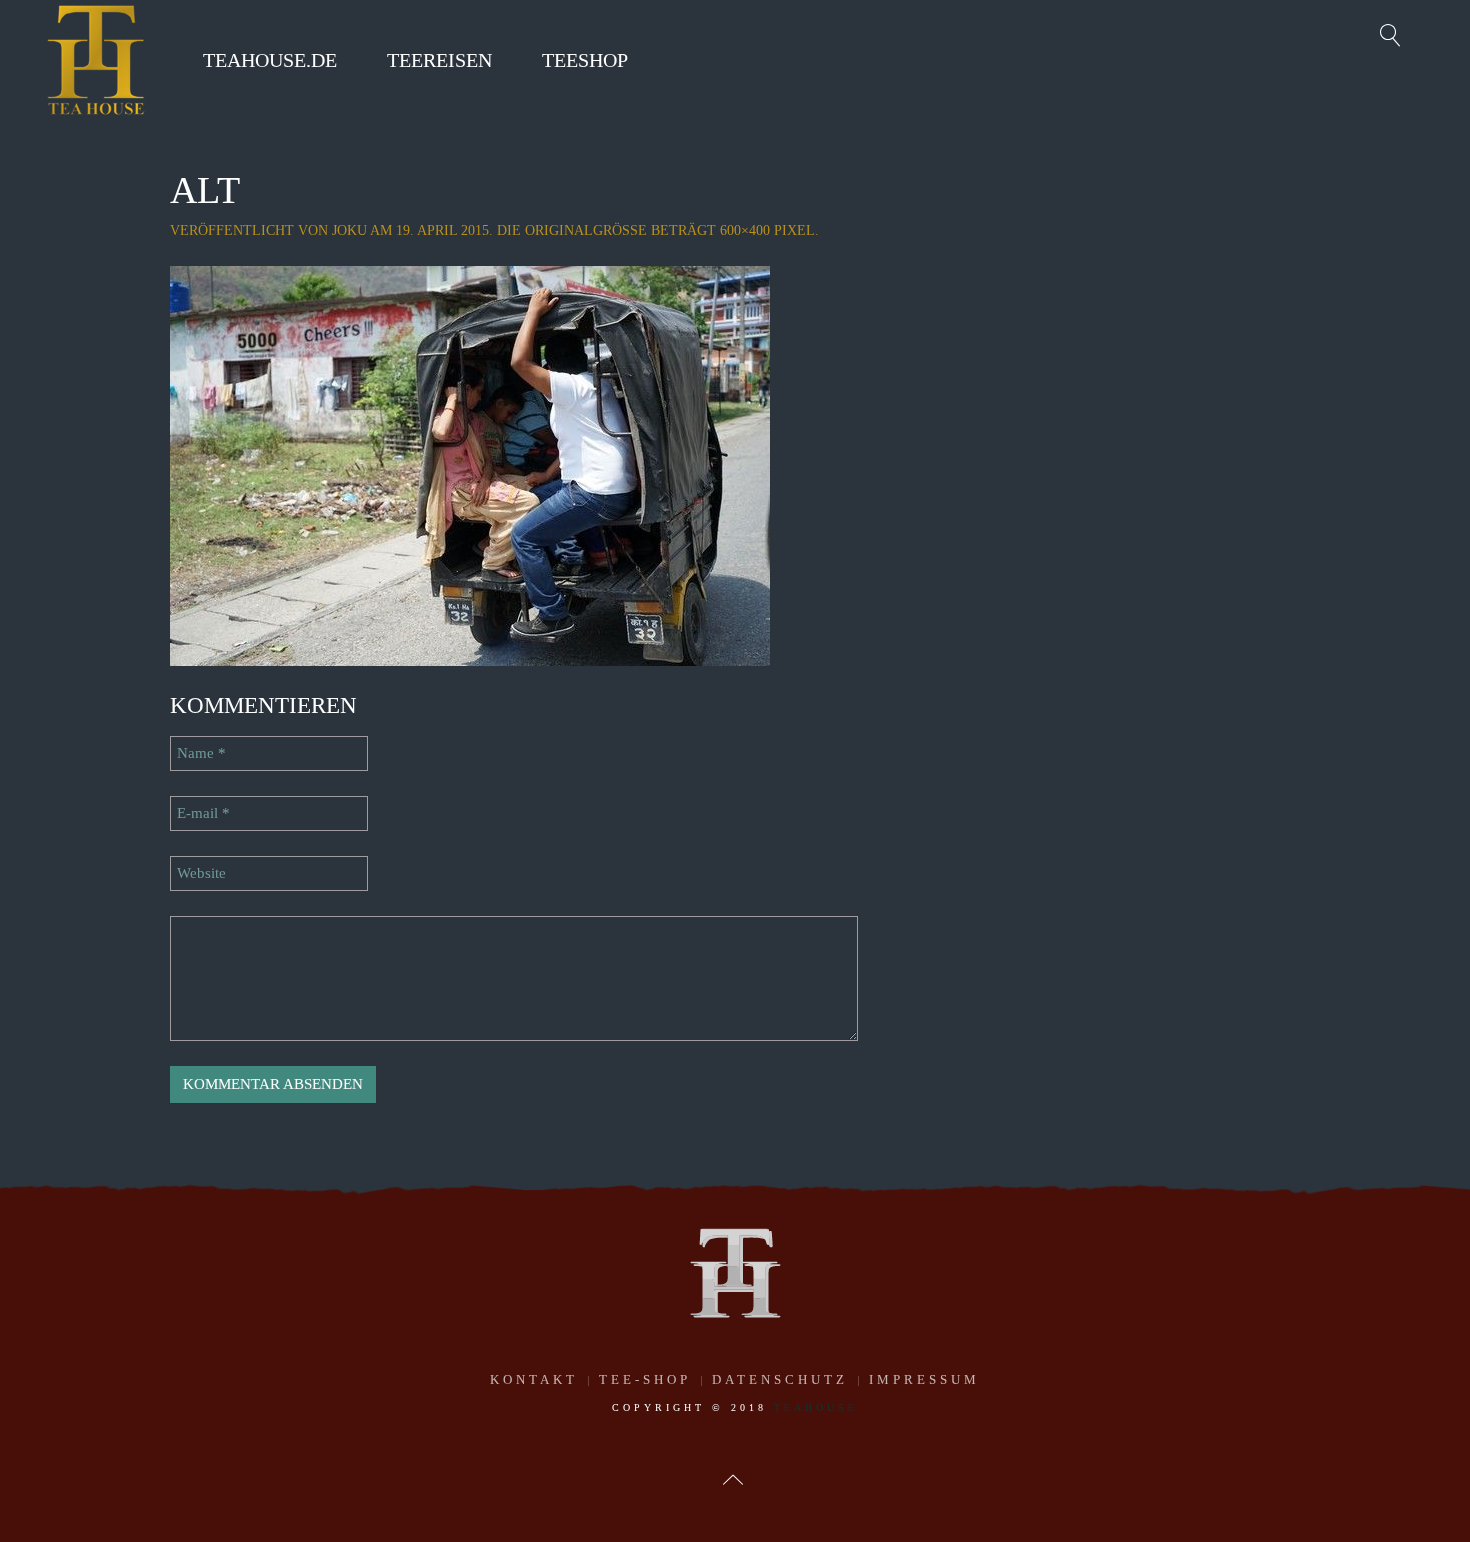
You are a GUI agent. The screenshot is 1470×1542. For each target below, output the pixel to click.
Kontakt (534, 1379)
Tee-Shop (645, 1379)
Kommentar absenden (273, 1084)
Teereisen (439, 60)
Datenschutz (780, 1379)
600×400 (745, 230)
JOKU (349, 230)
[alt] (470, 464)
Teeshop (585, 60)
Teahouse (816, 1407)
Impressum (924, 1379)
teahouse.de (270, 60)
